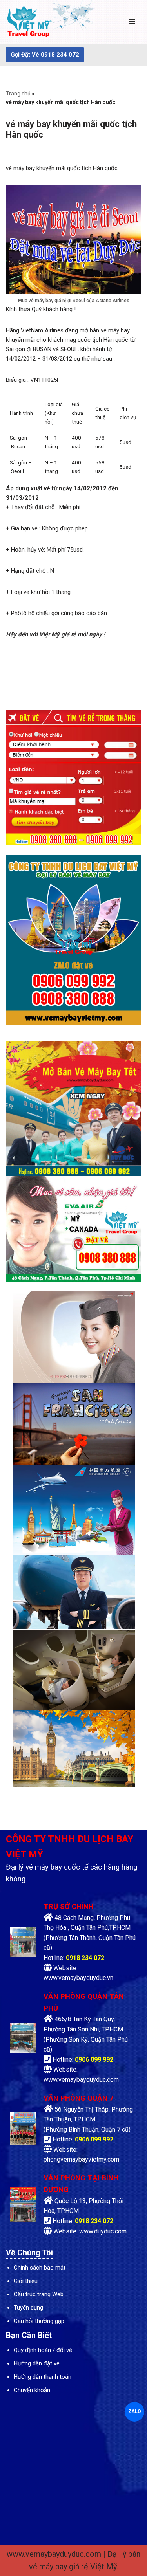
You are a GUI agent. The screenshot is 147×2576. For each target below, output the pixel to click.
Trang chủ (18, 94)
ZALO (134, 2411)
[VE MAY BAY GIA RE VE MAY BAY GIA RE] (29, 22)
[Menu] (132, 22)
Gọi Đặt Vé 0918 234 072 (45, 55)
